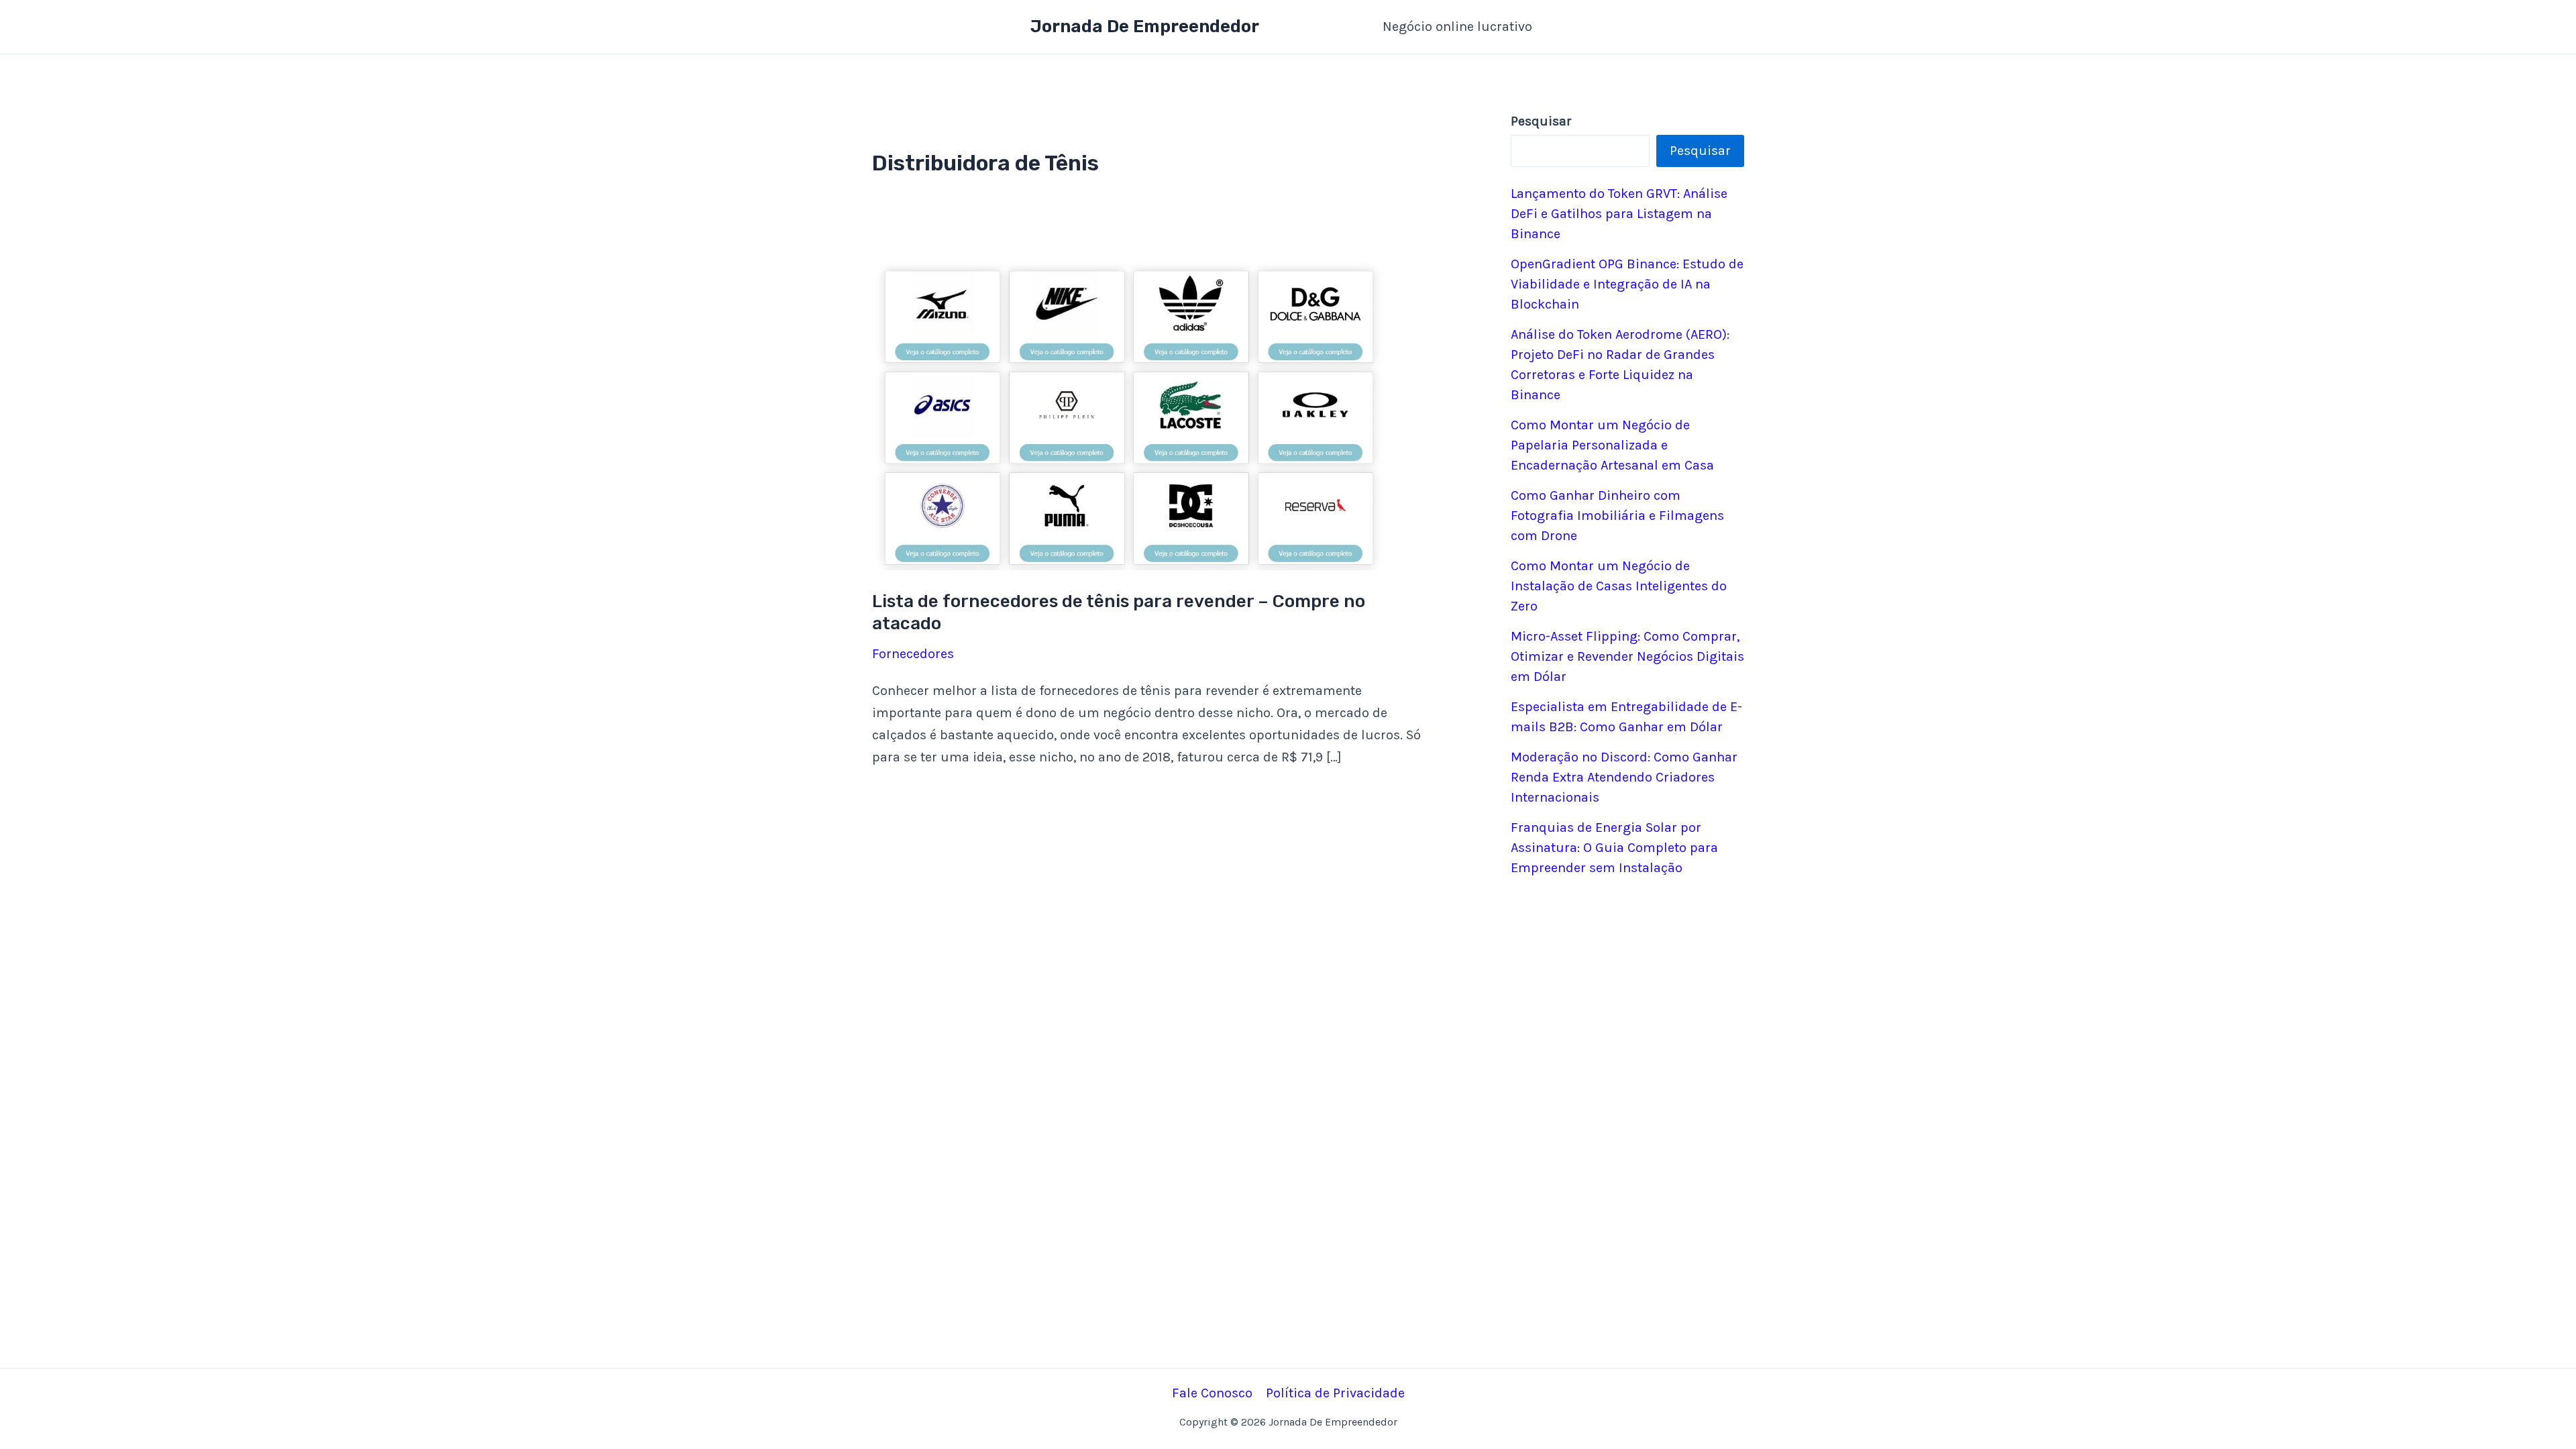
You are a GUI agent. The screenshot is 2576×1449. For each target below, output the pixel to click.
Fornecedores (913, 654)
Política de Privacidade (1335, 1393)
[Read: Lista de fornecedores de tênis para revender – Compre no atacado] (1130, 414)
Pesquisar (1700, 151)
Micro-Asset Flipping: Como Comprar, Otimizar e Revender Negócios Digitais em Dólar (1627, 656)
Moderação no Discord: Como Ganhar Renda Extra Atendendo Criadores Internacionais (1624, 777)
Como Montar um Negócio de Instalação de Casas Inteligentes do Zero (1619, 586)
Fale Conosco (1212, 1393)
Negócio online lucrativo (1457, 26)
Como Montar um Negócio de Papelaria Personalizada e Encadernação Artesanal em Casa (1612, 445)
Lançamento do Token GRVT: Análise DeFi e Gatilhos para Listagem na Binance (1619, 214)
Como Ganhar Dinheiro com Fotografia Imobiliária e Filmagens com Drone (1617, 516)
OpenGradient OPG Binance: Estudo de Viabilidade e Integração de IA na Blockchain (1627, 284)
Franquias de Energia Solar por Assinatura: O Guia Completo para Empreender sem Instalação (1614, 848)
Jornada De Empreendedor (1145, 26)
